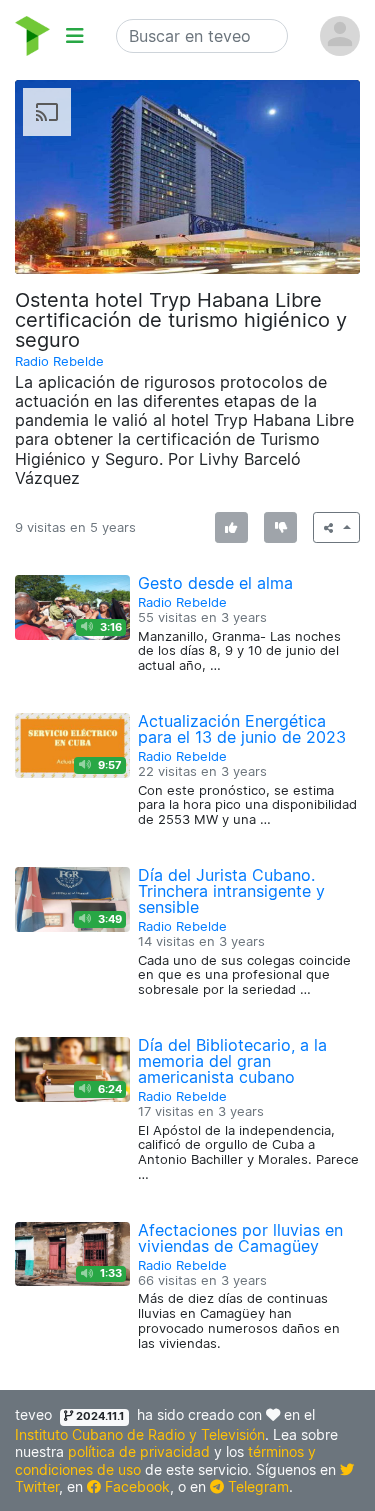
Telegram (256, 1486)
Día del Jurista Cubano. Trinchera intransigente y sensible (231, 891)
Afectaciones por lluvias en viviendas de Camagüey (240, 1238)
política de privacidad (139, 1451)
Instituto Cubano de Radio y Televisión (140, 1434)
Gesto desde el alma (215, 583)
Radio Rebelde (59, 361)
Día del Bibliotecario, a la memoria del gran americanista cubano (232, 1061)
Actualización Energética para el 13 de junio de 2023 (242, 729)
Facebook (135, 1486)
